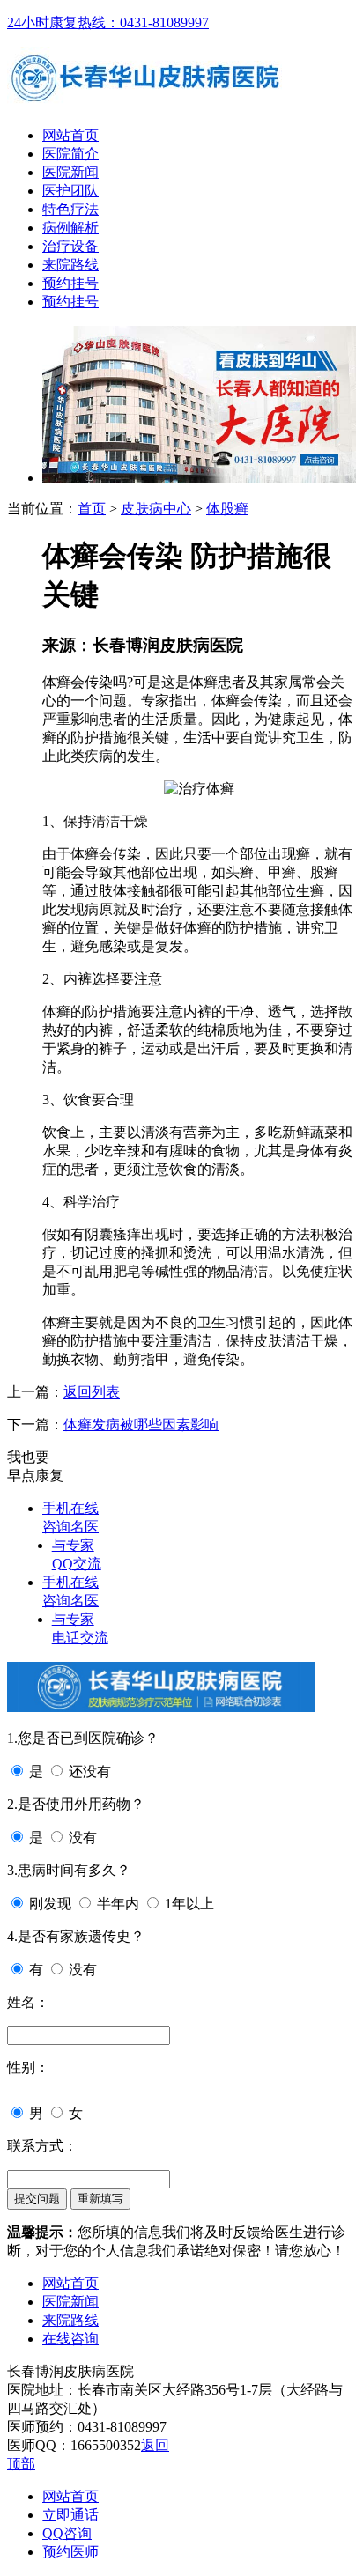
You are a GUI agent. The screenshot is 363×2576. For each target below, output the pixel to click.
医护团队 (70, 191)
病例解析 (70, 228)
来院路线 (70, 265)
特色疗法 (70, 209)
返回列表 (92, 1392)
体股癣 (227, 509)
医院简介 (70, 154)
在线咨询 (70, 2339)
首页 (92, 509)
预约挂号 (70, 283)
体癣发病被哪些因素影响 (141, 1425)
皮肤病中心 (156, 509)
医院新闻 (70, 172)
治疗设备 (70, 246)
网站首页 (70, 135)
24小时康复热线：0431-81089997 (108, 22)
